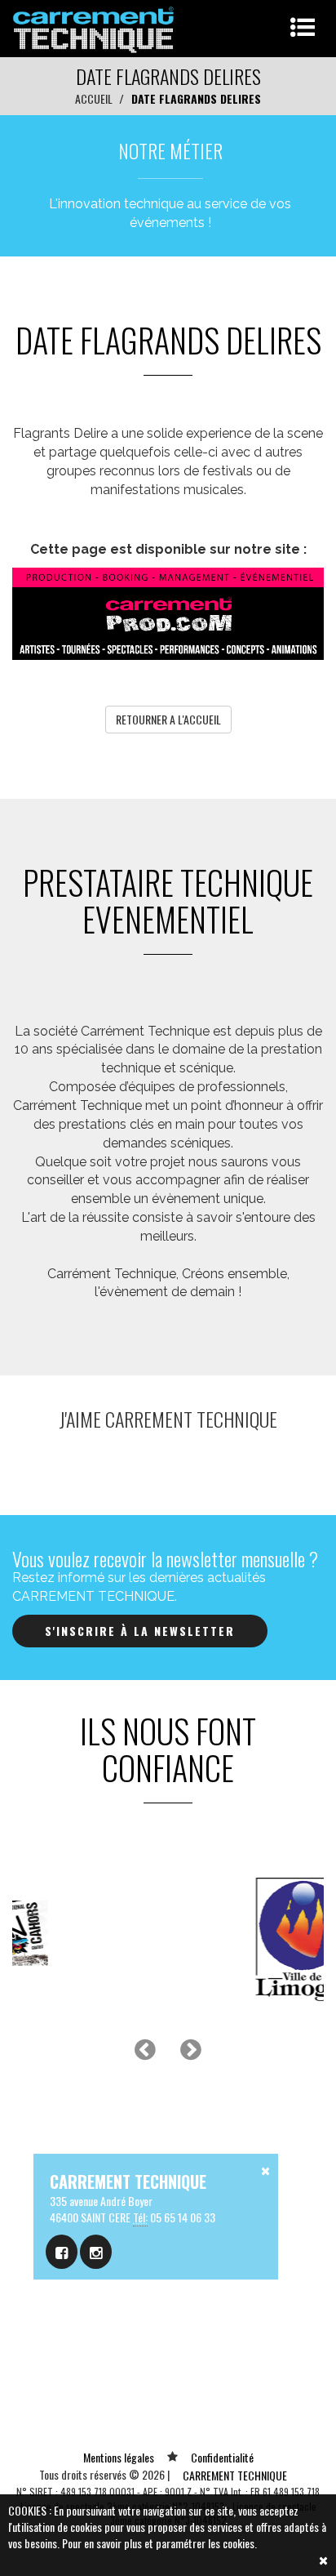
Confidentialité (222, 2457)
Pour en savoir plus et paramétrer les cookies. (159, 2543)
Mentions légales (119, 2457)
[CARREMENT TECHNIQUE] (94, 27)
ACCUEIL (94, 98)
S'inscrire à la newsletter (140, 1631)
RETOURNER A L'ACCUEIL (168, 719)
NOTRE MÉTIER (170, 150)
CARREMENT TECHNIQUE (235, 2475)
